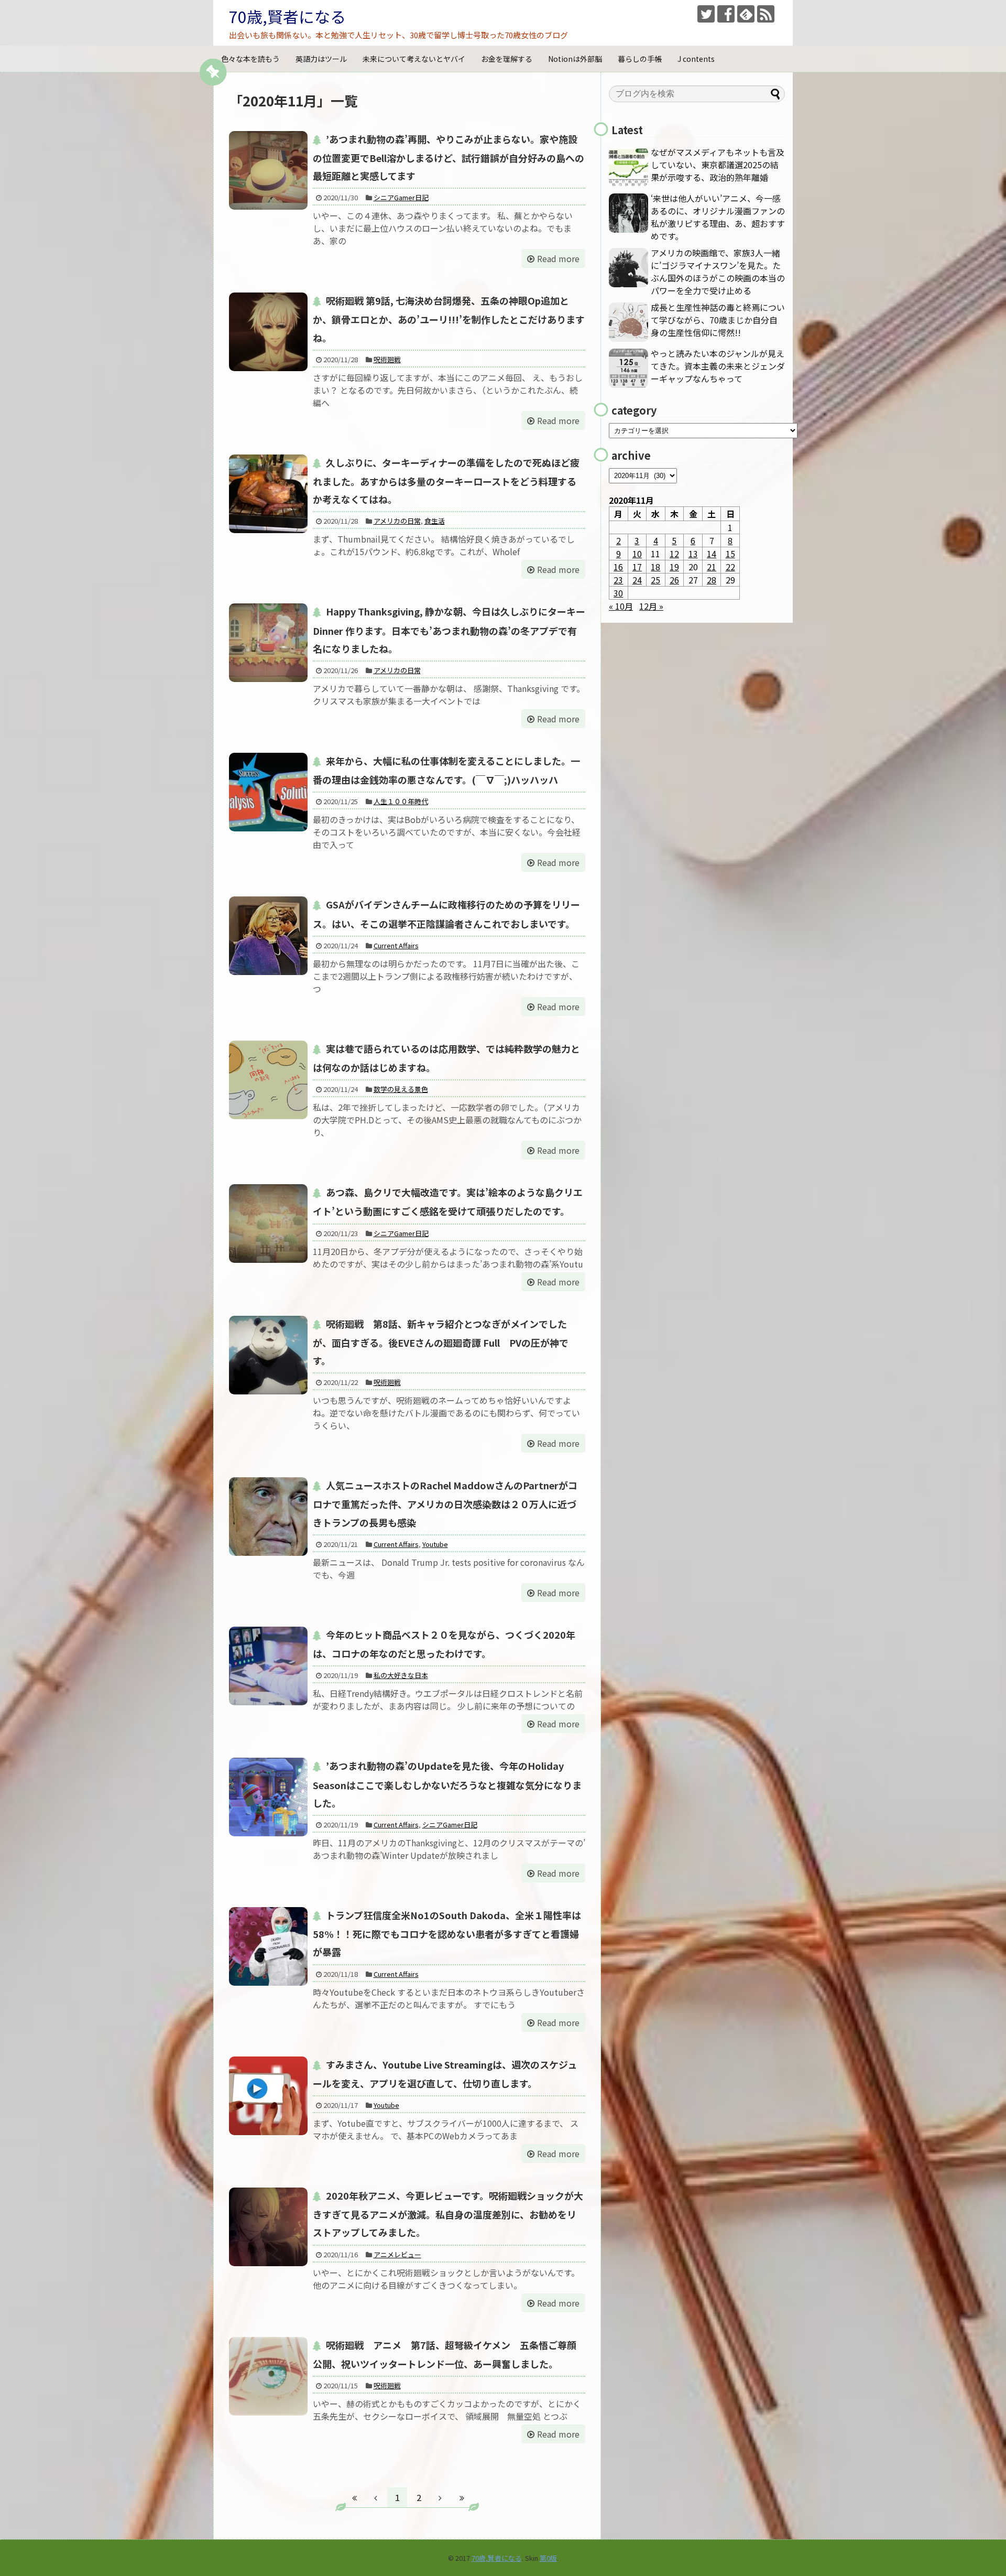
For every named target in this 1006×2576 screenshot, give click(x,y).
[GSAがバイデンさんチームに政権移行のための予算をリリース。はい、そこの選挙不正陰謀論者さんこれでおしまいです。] (268, 936)
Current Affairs (396, 945)
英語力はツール (321, 59)
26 (674, 580)
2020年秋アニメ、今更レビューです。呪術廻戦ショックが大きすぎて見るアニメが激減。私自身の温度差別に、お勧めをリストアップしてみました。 (448, 2214)
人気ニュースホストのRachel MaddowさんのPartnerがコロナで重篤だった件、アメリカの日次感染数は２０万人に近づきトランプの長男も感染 (445, 1503)
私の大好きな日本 (401, 1675)
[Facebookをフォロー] (726, 14)
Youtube (435, 1544)
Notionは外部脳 (575, 59)
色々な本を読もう (250, 59)
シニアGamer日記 (401, 197)
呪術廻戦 (387, 359)
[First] (354, 2497)
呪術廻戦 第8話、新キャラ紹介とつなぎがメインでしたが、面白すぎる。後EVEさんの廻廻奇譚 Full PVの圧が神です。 (441, 1342)
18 (655, 567)
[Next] (440, 2497)
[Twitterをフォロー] (706, 14)
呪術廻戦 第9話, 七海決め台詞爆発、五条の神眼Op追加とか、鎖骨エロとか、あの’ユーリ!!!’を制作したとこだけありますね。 (449, 319)
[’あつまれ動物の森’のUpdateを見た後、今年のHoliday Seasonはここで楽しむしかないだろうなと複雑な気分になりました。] (268, 1797)
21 (712, 567)
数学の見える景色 (401, 1089)
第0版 (548, 2558)
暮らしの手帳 (640, 59)
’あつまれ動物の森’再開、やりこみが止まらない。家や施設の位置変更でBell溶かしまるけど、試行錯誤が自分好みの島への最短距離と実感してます (449, 157)
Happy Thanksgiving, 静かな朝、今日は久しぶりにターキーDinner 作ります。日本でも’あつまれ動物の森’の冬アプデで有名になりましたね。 (449, 630)
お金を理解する (507, 59)
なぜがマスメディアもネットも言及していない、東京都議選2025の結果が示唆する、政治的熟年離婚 (718, 165)
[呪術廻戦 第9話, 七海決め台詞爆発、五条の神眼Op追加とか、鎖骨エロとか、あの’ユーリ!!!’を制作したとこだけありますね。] (268, 332)
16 (618, 567)
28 (712, 580)
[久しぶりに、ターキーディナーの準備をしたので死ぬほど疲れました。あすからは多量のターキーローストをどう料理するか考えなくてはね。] (268, 494)
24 (637, 580)
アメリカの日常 (397, 521)
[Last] (462, 2497)
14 (712, 554)
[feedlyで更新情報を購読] (746, 14)
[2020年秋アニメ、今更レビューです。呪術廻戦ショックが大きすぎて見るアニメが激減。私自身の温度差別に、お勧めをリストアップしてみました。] (268, 2227)
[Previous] (376, 2497)
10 (637, 554)
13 (693, 554)
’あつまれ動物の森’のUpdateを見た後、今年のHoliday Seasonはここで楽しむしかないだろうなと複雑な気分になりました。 (447, 1784)
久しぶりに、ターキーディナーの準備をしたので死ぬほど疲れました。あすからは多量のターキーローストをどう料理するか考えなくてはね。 (446, 481)
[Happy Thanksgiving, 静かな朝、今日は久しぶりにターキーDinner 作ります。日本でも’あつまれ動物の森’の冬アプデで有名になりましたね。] (268, 643)
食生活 (435, 521)
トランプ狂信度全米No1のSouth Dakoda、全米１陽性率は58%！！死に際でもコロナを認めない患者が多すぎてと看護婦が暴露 (447, 1933)
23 (618, 580)
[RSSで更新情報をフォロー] (766, 14)
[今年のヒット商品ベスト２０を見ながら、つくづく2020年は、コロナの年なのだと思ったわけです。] (268, 1666)
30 (618, 593)
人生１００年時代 (401, 801)
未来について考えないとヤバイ (414, 59)
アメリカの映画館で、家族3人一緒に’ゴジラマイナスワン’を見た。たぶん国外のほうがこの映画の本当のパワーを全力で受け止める (718, 272)
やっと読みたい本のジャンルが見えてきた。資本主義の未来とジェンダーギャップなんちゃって (718, 366)
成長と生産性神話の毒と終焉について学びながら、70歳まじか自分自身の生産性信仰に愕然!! (718, 320)
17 (637, 567)
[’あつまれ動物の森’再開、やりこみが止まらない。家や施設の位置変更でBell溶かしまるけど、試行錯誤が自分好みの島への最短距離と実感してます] (268, 170)
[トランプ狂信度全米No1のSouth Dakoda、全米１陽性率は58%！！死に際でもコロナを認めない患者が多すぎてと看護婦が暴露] (268, 1946)
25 (655, 580)
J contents (696, 59)
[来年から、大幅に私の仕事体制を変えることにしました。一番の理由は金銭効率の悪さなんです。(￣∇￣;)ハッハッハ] (268, 792)
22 (730, 567)
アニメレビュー (397, 2254)
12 (674, 554)
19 (674, 567)
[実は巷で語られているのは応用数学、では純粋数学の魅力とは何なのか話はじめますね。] (268, 1080)
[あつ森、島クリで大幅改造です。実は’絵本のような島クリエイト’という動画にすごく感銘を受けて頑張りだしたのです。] (268, 1224)
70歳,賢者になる (287, 16)
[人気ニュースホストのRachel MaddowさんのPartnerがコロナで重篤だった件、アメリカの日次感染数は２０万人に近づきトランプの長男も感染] (268, 1517)
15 (730, 554)
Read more (558, 258)
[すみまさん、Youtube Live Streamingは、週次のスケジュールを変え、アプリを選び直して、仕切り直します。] (268, 2096)
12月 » (651, 606)
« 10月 (621, 606)
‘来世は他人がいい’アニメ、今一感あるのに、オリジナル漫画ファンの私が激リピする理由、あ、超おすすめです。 (718, 217)
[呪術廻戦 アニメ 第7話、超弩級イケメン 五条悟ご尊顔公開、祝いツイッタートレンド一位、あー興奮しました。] (268, 2376)
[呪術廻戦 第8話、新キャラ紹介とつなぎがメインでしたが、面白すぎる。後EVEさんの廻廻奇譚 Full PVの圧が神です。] (268, 1355)
